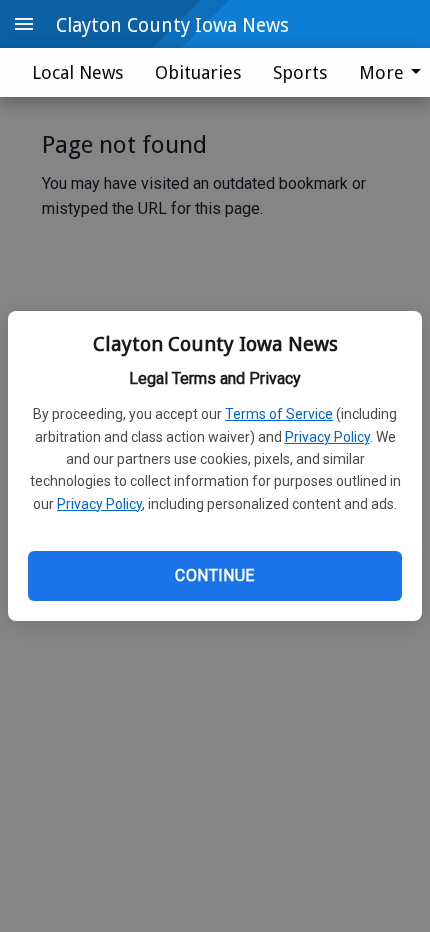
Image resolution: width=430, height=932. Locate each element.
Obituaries (198, 72)
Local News (77, 72)
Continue (214, 575)
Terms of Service (279, 414)
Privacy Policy (327, 437)
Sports (300, 72)
